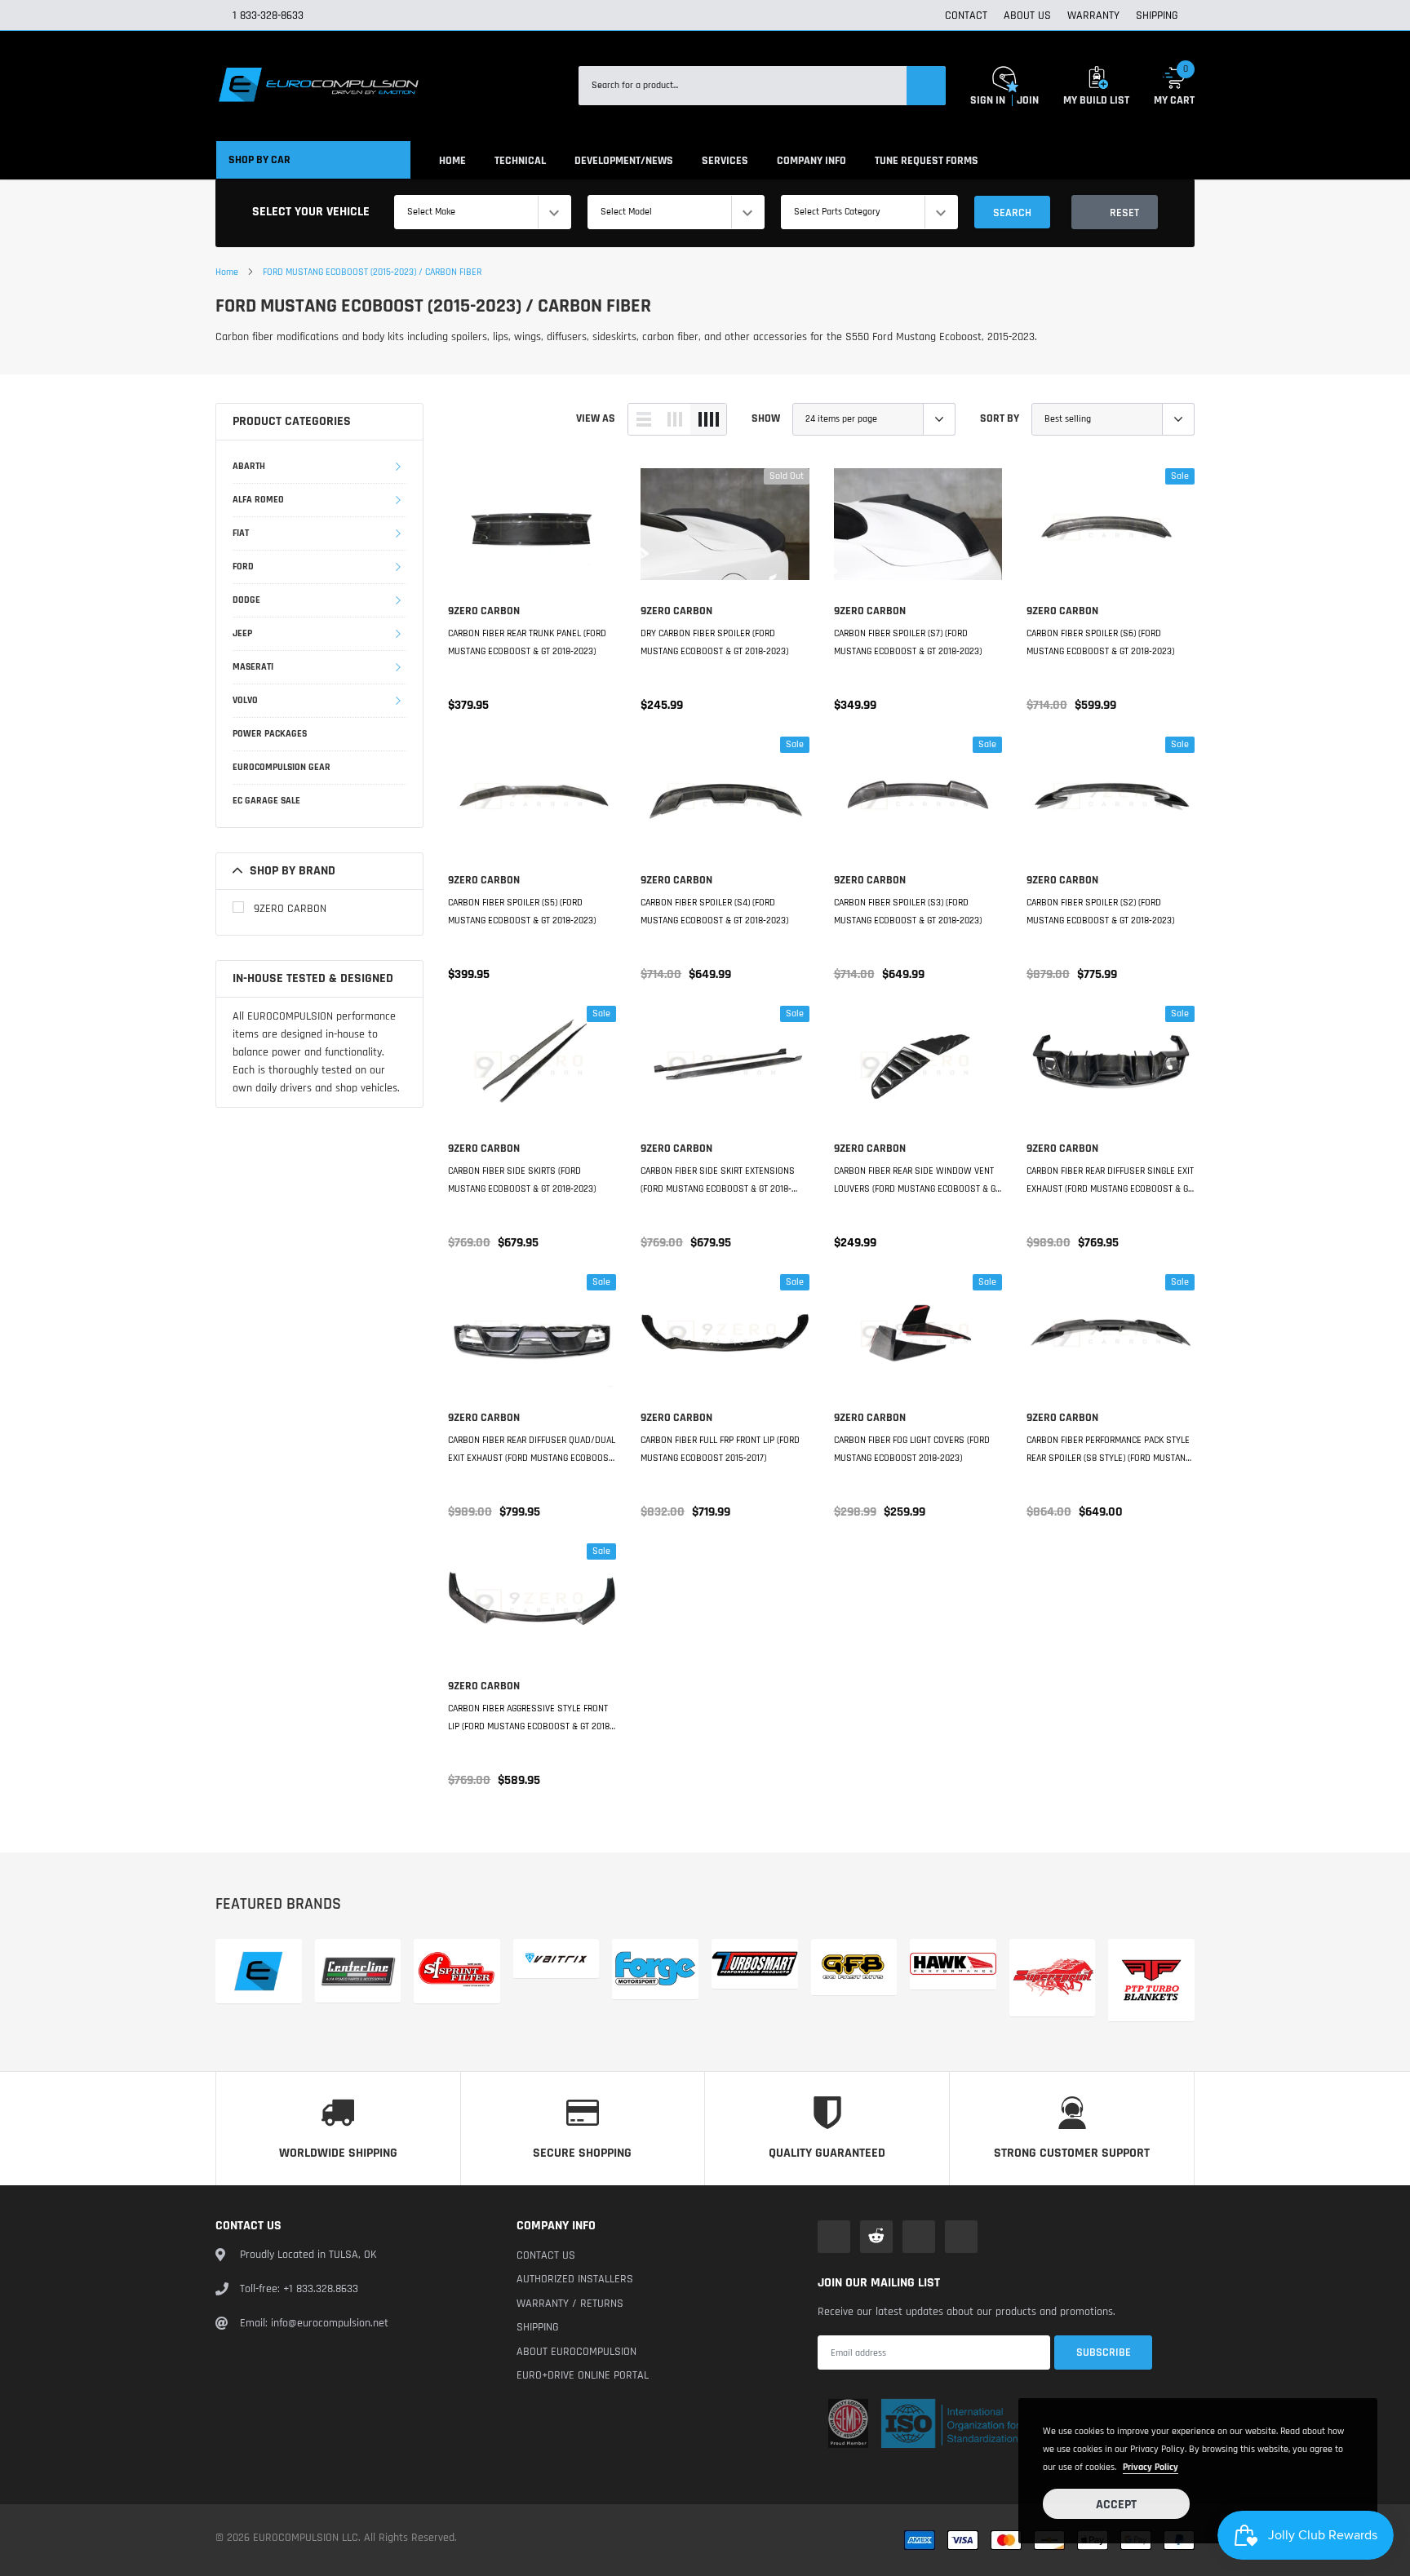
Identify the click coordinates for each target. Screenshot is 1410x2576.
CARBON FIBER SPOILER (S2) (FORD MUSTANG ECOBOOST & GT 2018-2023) (1100, 912)
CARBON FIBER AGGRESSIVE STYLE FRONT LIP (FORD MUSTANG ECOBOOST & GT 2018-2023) (530, 1719)
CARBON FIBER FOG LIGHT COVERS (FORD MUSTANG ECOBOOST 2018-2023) (912, 1449)
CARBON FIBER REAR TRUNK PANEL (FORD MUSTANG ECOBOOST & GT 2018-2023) (527, 642)
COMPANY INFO (811, 161)
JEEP (242, 633)
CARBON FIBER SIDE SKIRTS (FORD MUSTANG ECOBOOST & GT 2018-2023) (522, 1180)
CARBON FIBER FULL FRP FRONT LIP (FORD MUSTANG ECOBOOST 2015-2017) (720, 1449)
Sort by (1000, 418)
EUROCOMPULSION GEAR (282, 767)
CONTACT (966, 15)
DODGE (246, 600)
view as (596, 418)
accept (1116, 2505)
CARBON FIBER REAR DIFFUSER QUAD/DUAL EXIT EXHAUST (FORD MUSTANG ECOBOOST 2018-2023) (532, 1451)
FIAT (241, 533)
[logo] (317, 86)
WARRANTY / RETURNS (570, 2304)
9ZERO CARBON (290, 909)
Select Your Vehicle (311, 212)
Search (1012, 213)
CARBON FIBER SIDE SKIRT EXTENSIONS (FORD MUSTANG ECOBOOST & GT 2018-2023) (718, 1182)
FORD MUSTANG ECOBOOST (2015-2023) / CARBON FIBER (372, 272)
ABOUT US (1027, 15)
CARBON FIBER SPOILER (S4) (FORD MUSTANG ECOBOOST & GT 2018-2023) (714, 912)
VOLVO (245, 700)
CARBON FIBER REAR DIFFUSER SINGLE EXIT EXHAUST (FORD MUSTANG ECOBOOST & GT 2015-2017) (1110, 1182)
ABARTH (249, 466)
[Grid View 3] (675, 419)
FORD (243, 567)
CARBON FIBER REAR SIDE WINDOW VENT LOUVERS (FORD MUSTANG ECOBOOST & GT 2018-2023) (917, 1182)
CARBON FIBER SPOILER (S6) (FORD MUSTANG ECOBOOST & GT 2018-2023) (1100, 642)
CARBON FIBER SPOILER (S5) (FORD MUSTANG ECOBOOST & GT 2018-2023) (522, 912)
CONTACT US (546, 2255)
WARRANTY (1093, 15)
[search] (926, 86)
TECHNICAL (520, 161)
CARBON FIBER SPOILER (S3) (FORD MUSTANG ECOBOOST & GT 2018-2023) (908, 912)
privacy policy (1151, 2467)
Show (766, 418)
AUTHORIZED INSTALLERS (575, 2279)
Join (1028, 100)
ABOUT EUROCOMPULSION (576, 2352)
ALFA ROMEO (258, 500)
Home (227, 272)
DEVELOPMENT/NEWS (624, 161)
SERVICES (725, 161)
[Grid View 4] (708, 419)
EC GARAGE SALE (266, 801)
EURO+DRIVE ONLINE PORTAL (583, 2375)
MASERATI (253, 667)
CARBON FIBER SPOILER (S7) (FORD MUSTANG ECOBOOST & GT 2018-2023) (908, 642)
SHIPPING (1157, 15)
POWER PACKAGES (270, 734)
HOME (452, 161)
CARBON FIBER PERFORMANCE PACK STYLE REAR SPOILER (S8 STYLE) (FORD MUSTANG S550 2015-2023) (1108, 1451)
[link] (532, 529)
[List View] (644, 419)
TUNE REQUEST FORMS (927, 161)
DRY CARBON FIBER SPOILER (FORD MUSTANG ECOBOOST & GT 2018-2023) (714, 642)
